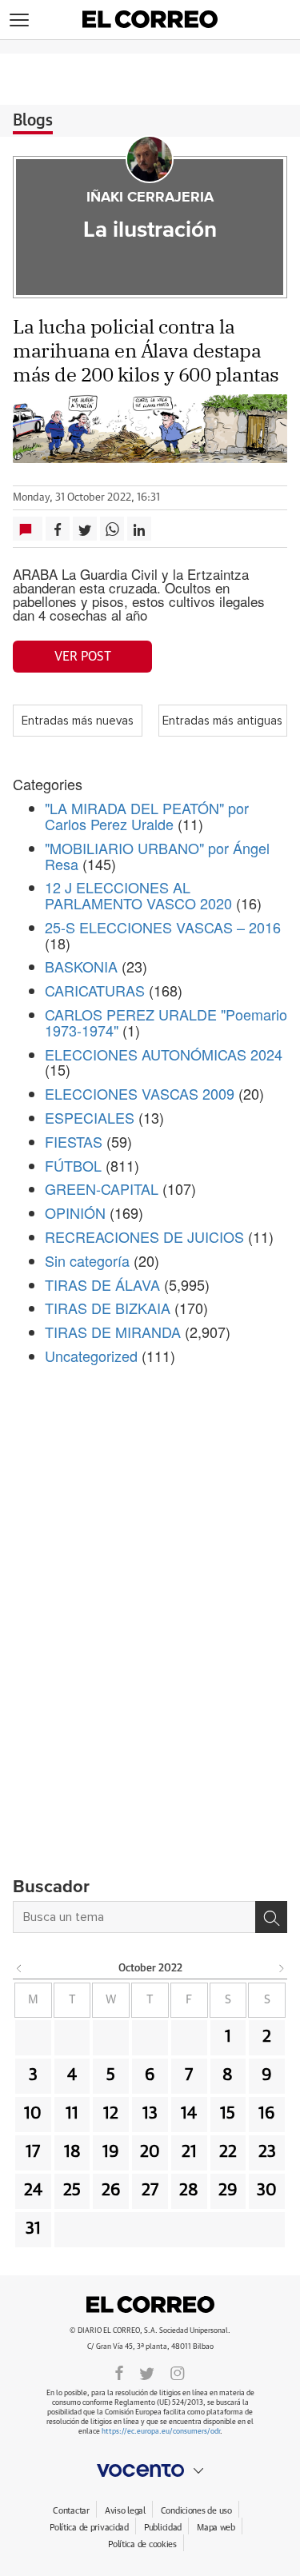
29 (228, 2191)
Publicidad (163, 2528)
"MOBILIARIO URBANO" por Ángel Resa (157, 856)
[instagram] (178, 2372)
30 (267, 2191)
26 (111, 2191)
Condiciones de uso (196, 2511)
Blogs (33, 121)
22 (228, 2152)
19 (111, 2152)
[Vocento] (150, 2470)
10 (33, 2114)
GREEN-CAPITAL (102, 1188)
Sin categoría (87, 1260)
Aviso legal (125, 2511)
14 (189, 2114)
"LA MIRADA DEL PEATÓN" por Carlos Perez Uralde (147, 816)
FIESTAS (74, 1141)
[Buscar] (271, 1917)
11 (72, 2114)
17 (33, 2152)
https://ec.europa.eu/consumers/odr (161, 2432)
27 (150, 2191)
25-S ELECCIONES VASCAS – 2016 (163, 927)
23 (267, 2152)
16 (267, 2114)
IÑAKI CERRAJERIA (150, 198)
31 (33, 2229)
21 (189, 2152)
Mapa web (216, 2528)
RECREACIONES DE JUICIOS (144, 1236)
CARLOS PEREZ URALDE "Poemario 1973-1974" (166, 1022)
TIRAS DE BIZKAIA (108, 1308)
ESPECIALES (90, 1117)
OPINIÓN (75, 1212)
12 (111, 2114)
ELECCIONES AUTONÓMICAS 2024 (164, 1054)
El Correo (150, 2305)
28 (189, 2191)
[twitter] (147, 2372)
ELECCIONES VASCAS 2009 (140, 1093)
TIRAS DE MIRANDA (113, 1332)
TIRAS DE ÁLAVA (102, 1284)
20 (150, 2152)
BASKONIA (81, 966)
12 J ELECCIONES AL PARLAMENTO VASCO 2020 (138, 895)
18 (72, 2152)
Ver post (83, 657)
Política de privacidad (89, 2528)
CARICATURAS (95, 990)
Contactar (71, 2511)
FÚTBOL (73, 1165)
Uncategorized (91, 1356)
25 (72, 2191)
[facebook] (119, 2372)
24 (33, 2191)
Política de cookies (142, 2544)
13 (150, 2114)
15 (228, 2114)
